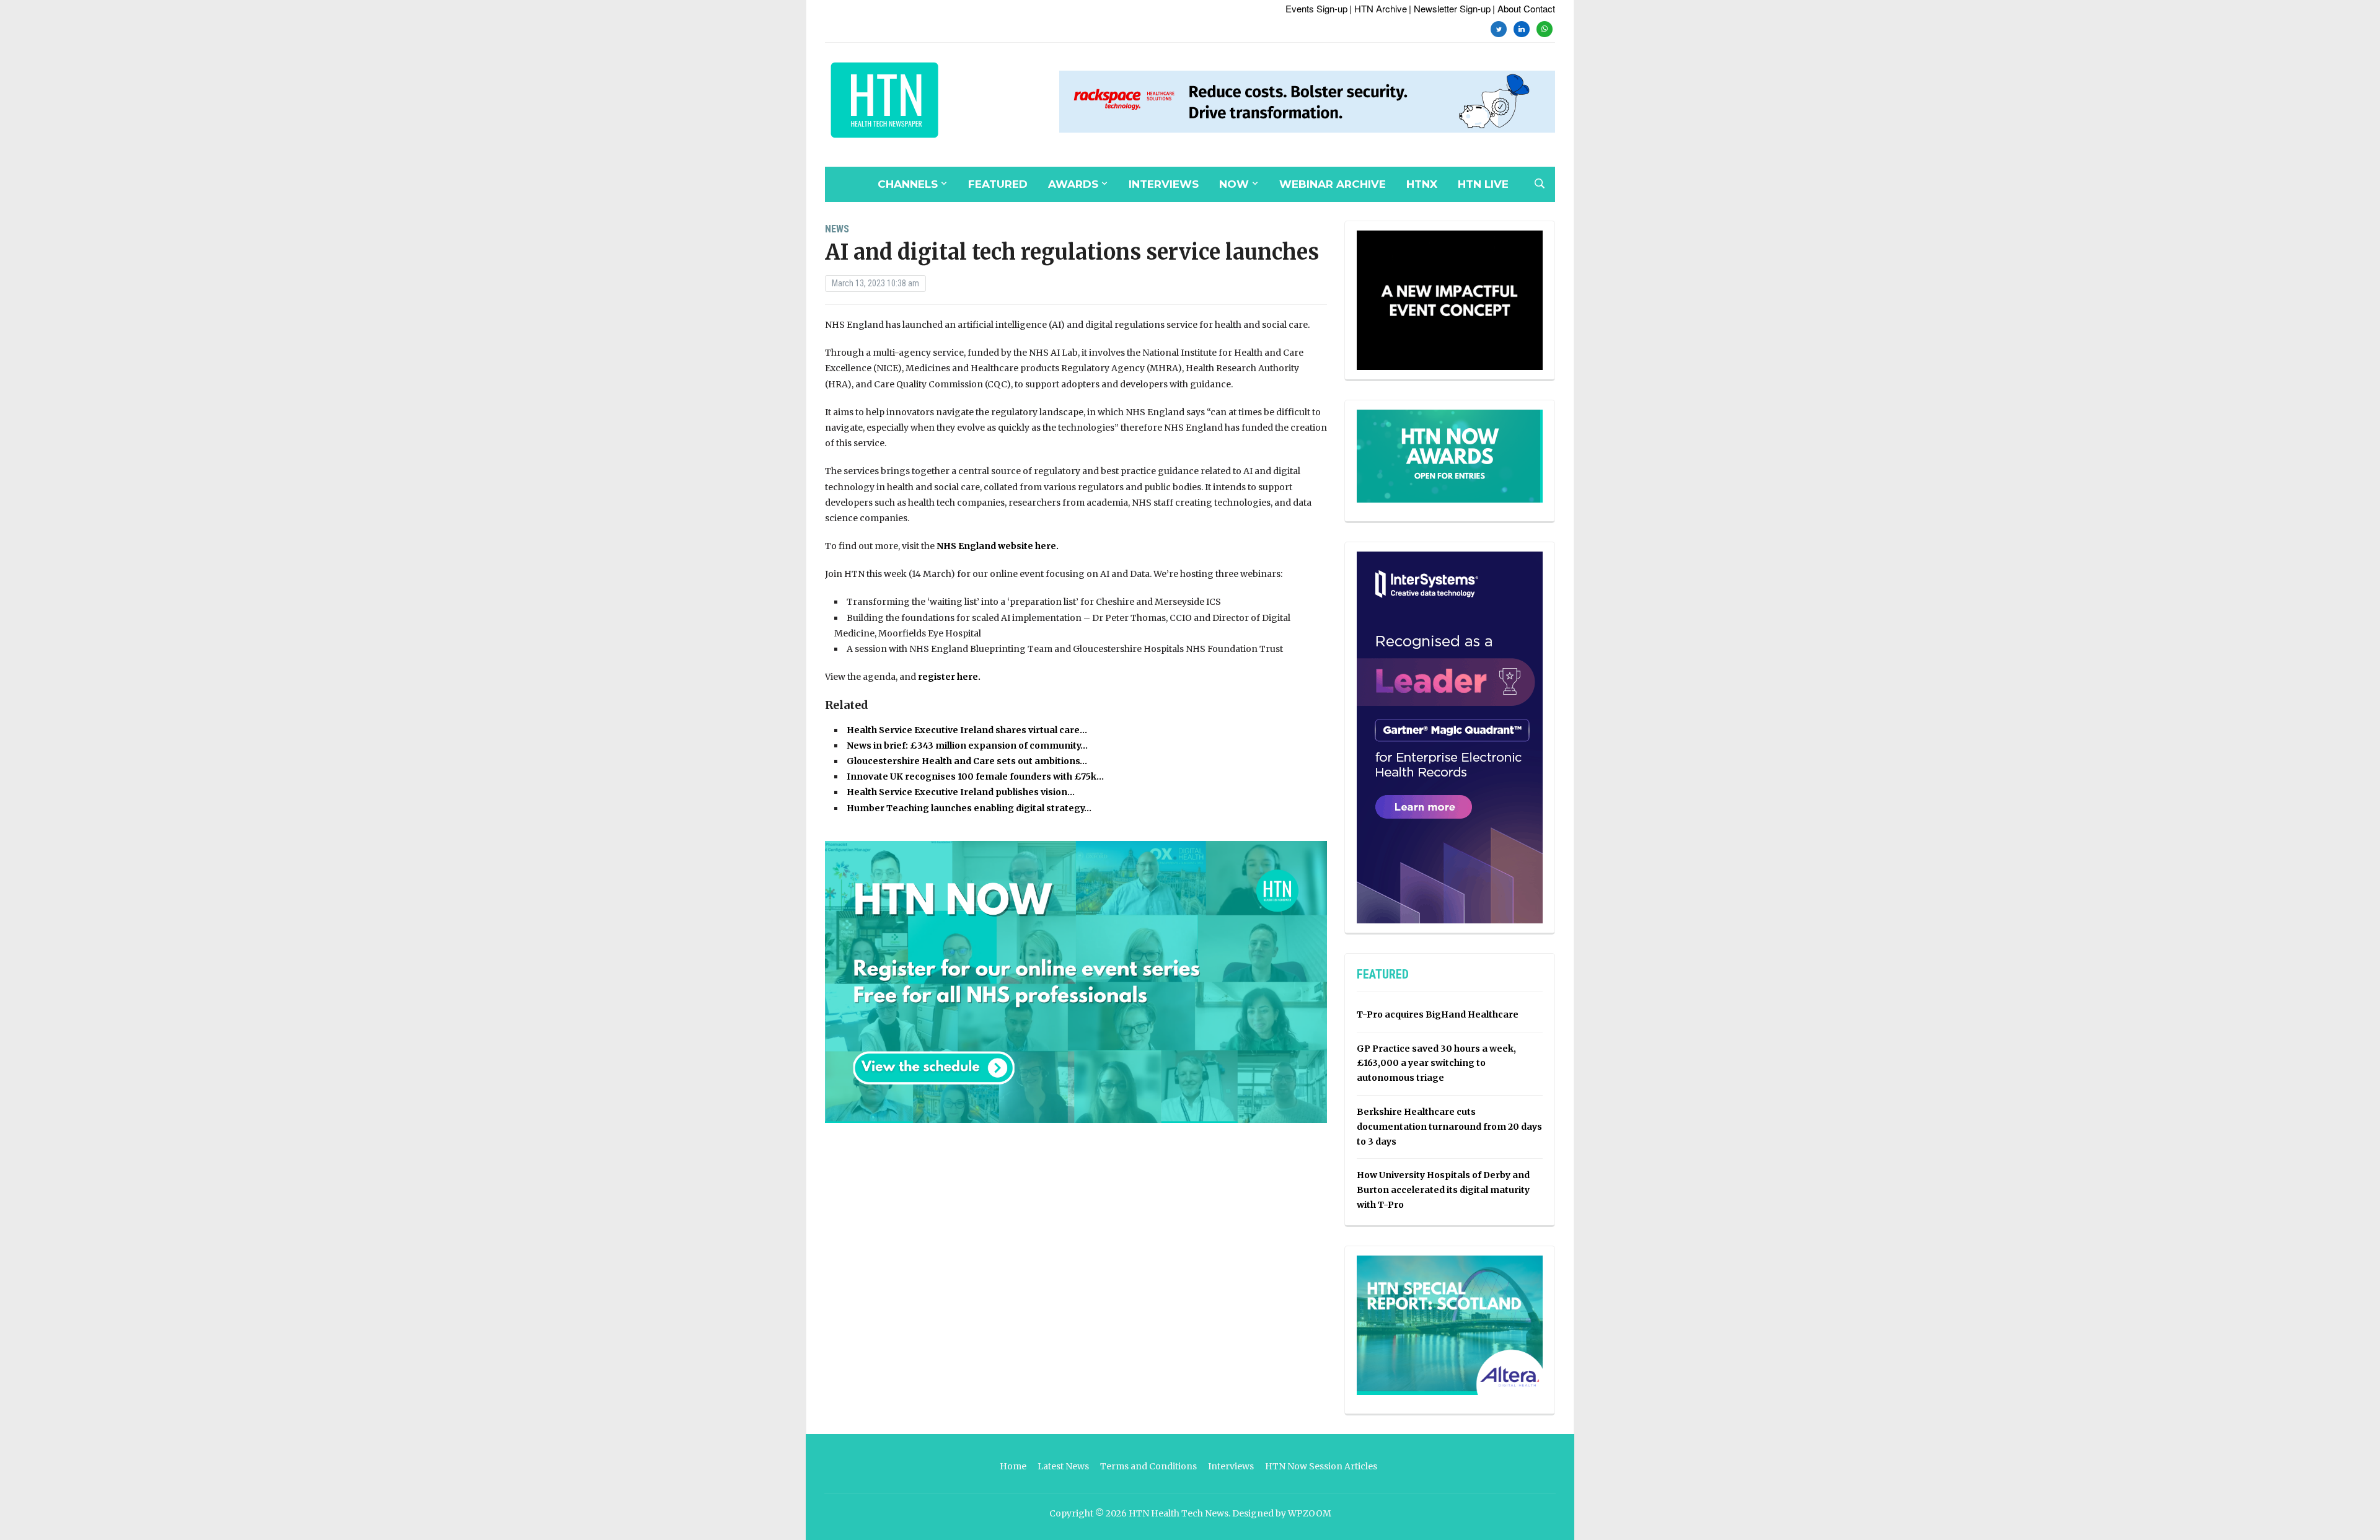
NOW (1234, 184)
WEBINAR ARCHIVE (1333, 184)
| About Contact (1524, 8)
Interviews (1164, 184)
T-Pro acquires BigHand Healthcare (1438, 1014)
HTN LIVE (1483, 184)
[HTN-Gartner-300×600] (1450, 737)
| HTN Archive (1378, 8)
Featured (998, 184)
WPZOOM (1310, 1513)
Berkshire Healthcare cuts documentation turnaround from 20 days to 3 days (1449, 1127)
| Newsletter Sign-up (1450, 8)
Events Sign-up (1316, 8)
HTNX (1422, 184)
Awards (1073, 184)
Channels (908, 184)
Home (1013, 1466)
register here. (949, 677)
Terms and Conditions (1148, 1466)
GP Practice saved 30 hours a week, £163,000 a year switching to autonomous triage (1436, 1063)
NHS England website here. (998, 546)
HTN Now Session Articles (1321, 1466)
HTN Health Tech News (1179, 1513)
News (837, 229)
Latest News (1063, 1466)
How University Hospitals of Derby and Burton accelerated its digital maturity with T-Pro (1443, 1190)
